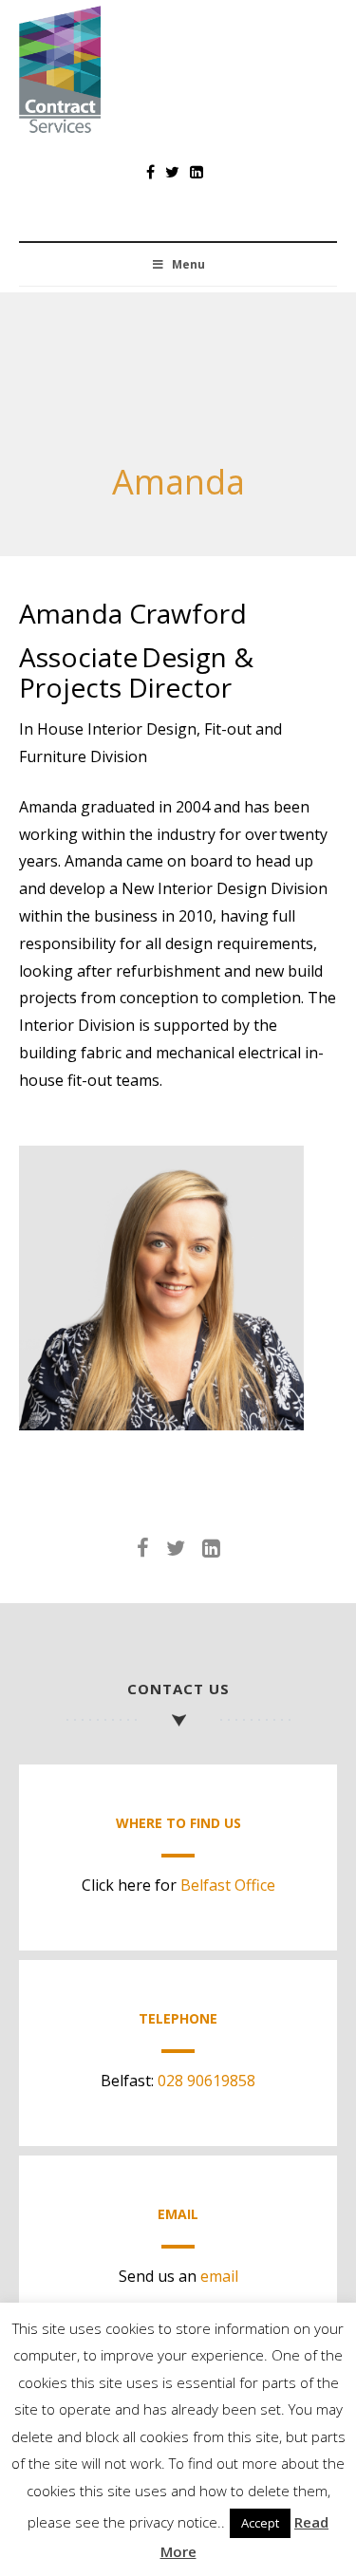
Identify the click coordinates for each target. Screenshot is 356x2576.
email (219, 2276)
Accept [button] (260, 2523)
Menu (188, 264)
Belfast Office (228, 1885)
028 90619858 (206, 2081)
